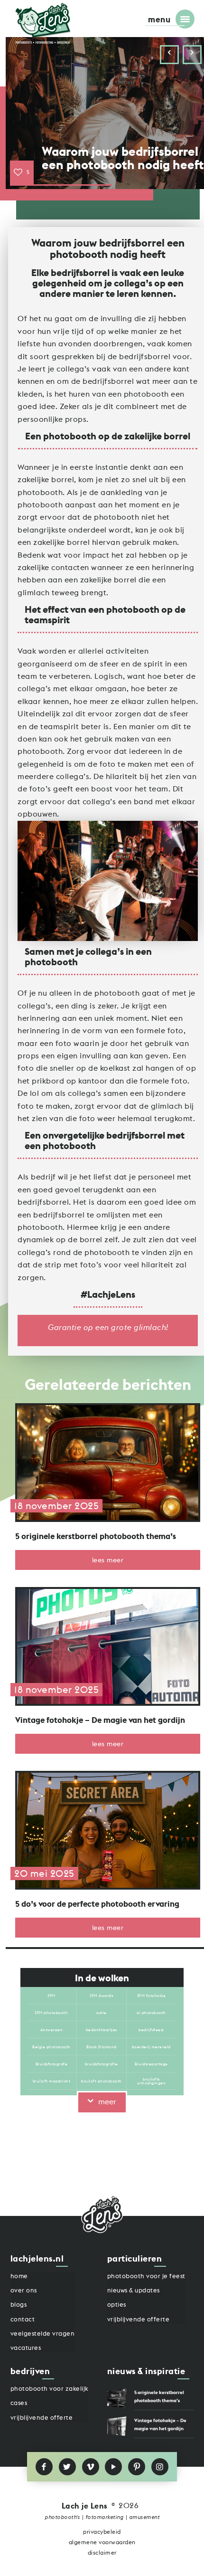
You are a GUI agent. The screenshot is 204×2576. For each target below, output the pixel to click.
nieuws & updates (134, 2290)
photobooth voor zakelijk (50, 2389)
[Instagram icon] (160, 2467)
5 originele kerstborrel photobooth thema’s (96, 1536)
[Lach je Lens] (43, 23)
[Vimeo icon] (91, 2467)
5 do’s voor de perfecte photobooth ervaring (97, 1904)
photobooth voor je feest (146, 2276)
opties (117, 2305)
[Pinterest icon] (137, 2467)
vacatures (26, 2348)
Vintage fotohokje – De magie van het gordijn (100, 1720)
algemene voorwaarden (102, 2542)
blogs (19, 2305)
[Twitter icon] (67, 2467)
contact (23, 2319)
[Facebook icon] (44, 2467)
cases (19, 2403)
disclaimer (102, 2553)
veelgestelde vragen (43, 2334)
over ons (24, 2290)
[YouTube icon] (113, 2467)
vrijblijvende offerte (139, 2319)
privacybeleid (102, 2532)
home (19, 2276)
